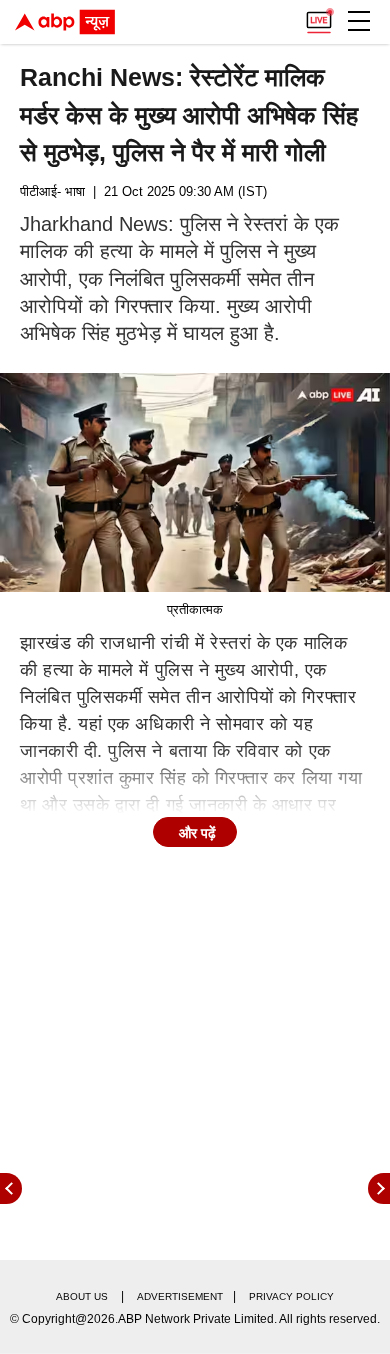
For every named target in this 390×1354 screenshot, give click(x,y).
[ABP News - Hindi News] (65, 22)
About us (82, 1296)
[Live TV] (319, 16)
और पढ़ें (197, 833)
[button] (359, 21)
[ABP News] (379, 1188)
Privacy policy (291, 1296)
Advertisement (180, 1296)
